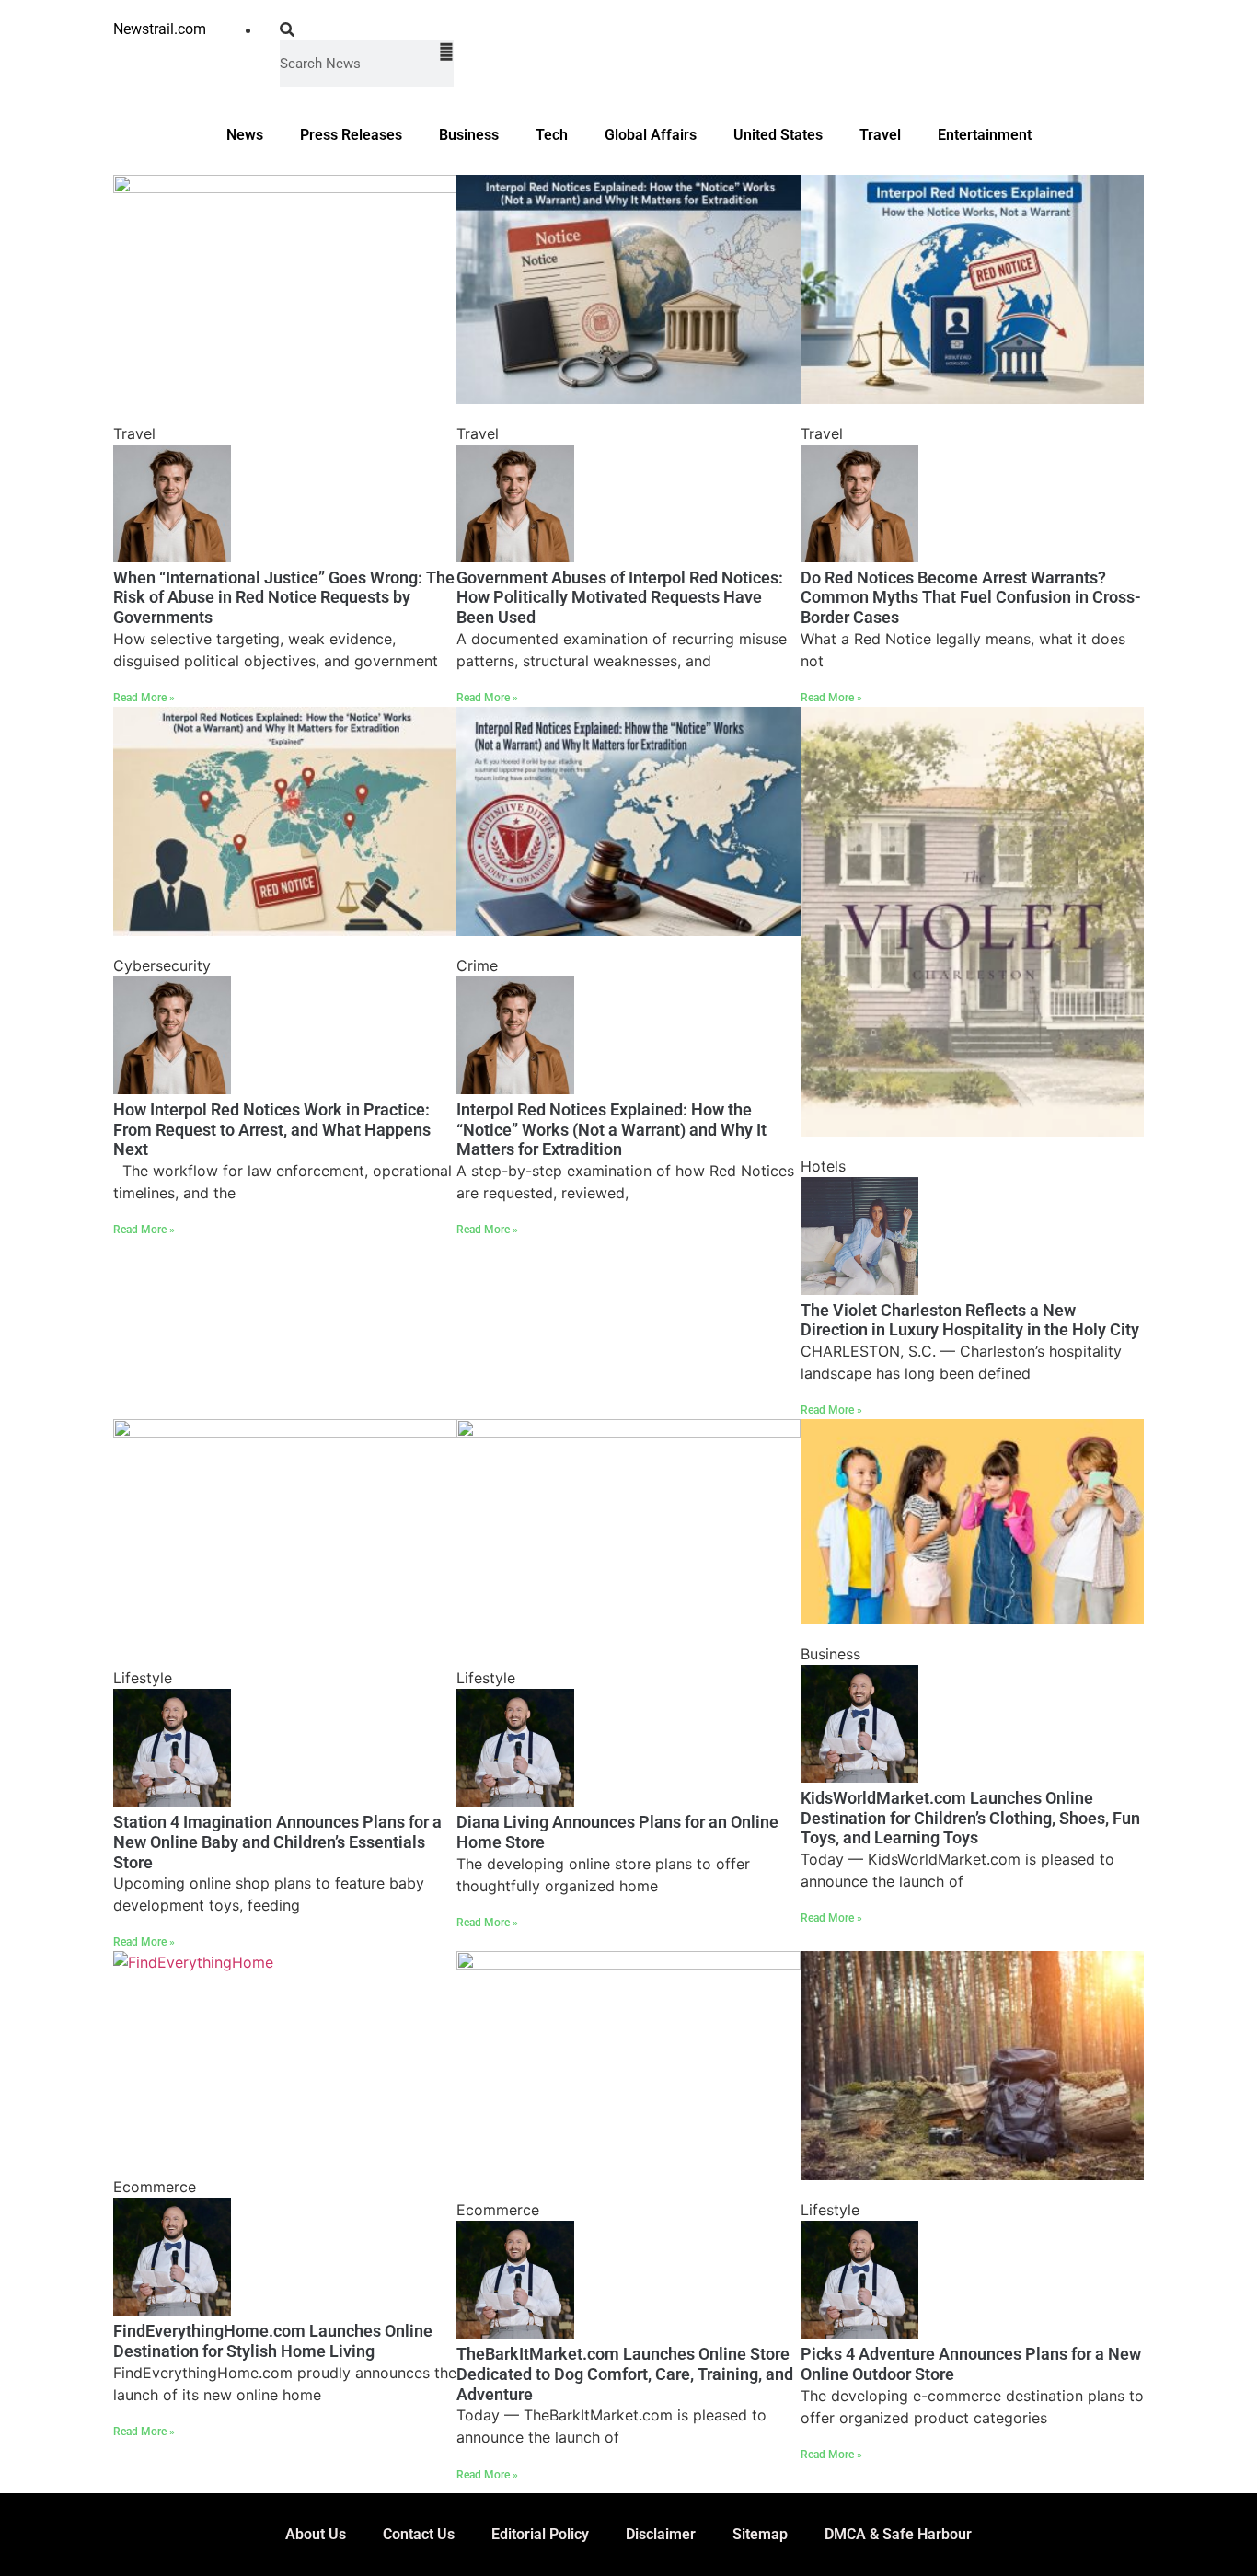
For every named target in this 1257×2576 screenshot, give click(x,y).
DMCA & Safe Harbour (898, 2534)
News (245, 135)
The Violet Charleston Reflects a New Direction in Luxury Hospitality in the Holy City (970, 1320)
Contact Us (419, 2534)
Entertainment (985, 135)
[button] (367, 29)
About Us (316, 2534)
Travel (880, 135)
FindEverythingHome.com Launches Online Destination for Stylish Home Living (273, 2341)
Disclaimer (661, 2534)
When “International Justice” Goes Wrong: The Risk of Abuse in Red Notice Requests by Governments (284, 597)
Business (469, 135)
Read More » (144, 698)
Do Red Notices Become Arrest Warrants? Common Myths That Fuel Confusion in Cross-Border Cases (971, 597)
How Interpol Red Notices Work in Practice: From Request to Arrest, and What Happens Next (272, 1129)
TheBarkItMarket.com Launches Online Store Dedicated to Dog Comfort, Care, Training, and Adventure (625, 2374)
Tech (552, 135)
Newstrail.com (160, 29)
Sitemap (760, 2534)
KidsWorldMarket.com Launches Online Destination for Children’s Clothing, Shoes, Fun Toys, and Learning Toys (970, 1818)
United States (778, 135)
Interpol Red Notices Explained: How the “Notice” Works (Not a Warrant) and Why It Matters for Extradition (611, 1129)
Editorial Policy (540, 2534)
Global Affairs (651, 135)
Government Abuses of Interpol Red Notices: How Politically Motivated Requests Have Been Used (620, 597)
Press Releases (351, 135)
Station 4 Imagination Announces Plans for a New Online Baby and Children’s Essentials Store (277, 1842)
